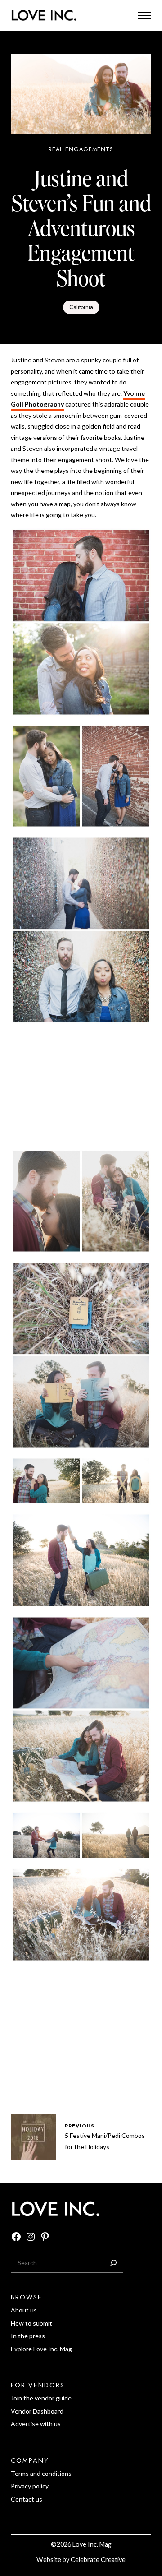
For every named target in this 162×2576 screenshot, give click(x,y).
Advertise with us (36, 2424)
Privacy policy (30, 2486)
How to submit (31, 2323)
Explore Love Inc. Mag (41, 2349)
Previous (80, 2126)
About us (24, 2310)
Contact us (27, 2499)
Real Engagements (81, 149)
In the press (28, 2336)
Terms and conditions (41, 2473)
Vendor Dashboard (37, 2411)
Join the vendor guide (41, 2398)
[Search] (113, 2263)
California (81, 307)
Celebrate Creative (98, 2560)
